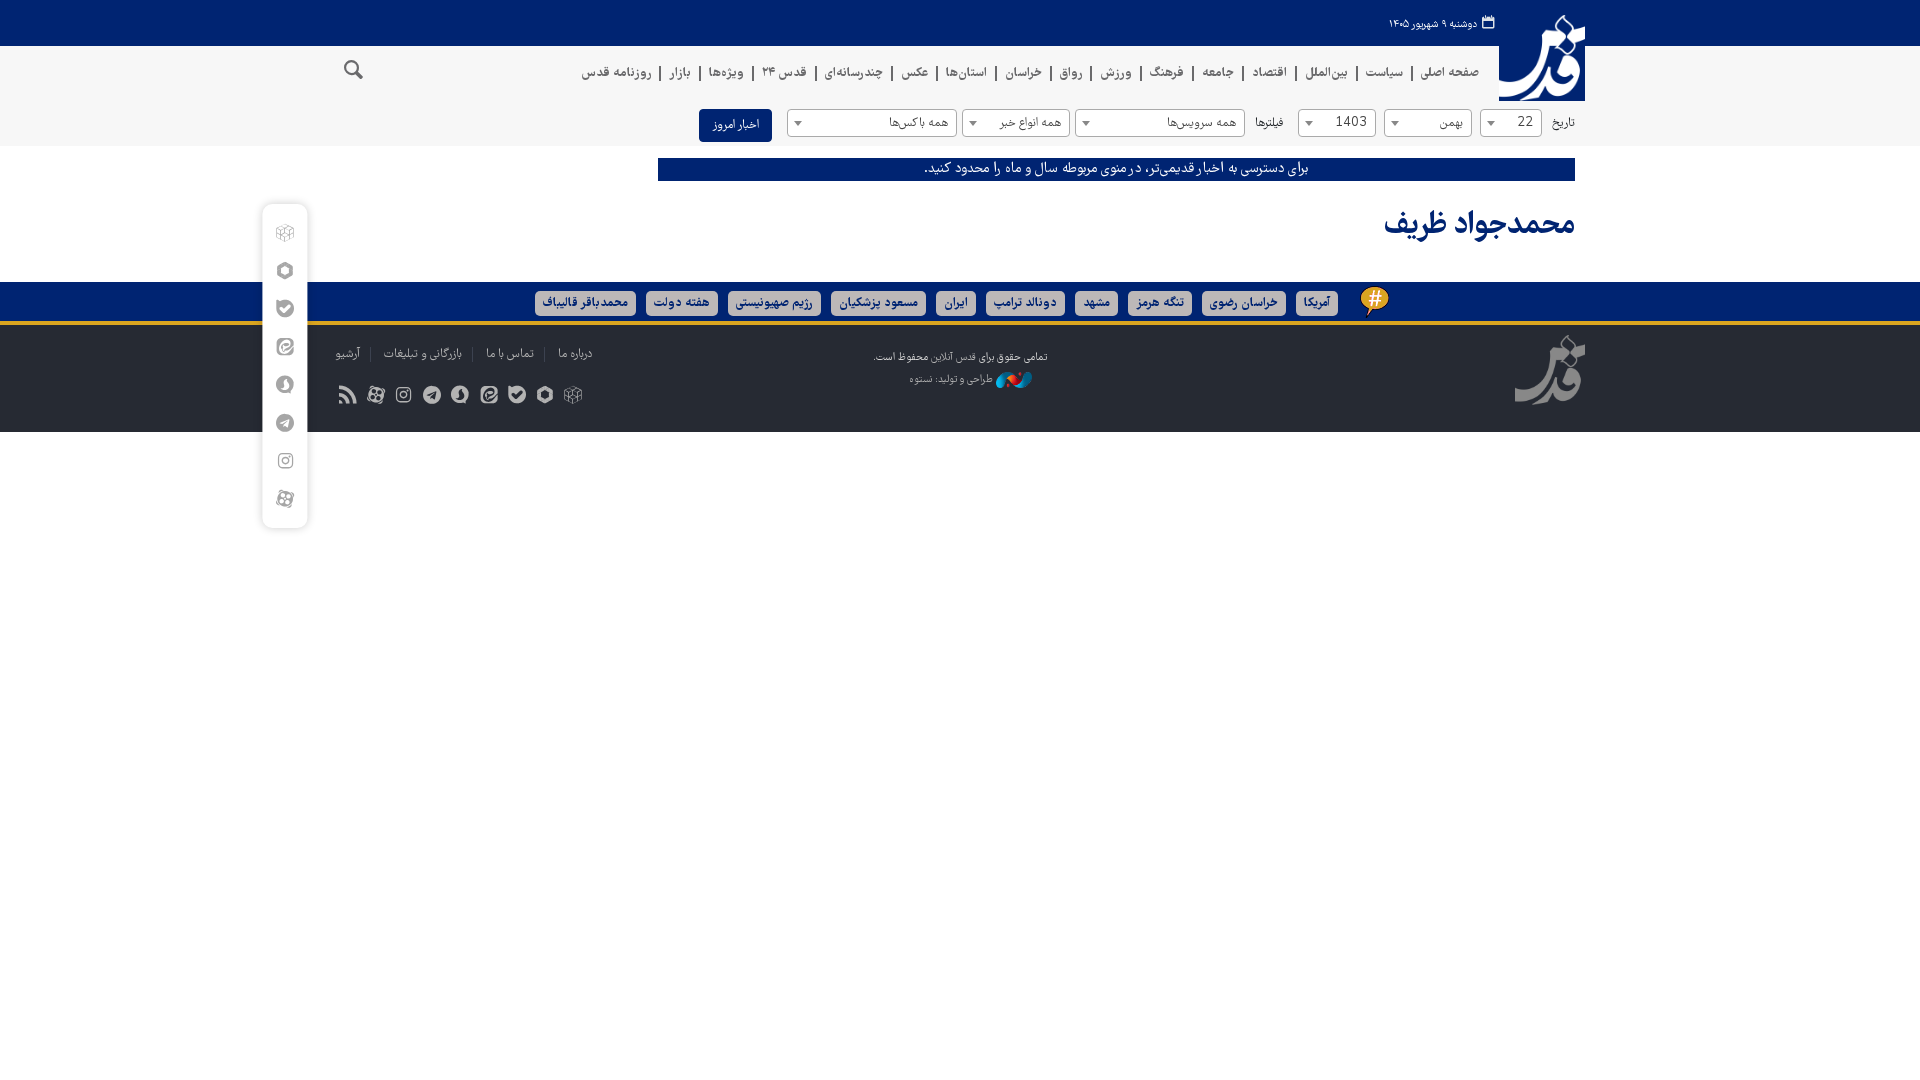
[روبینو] (284, 271)
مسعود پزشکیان (878, 303)
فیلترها (1269, 123)
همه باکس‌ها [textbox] (918, 123)
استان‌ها (966, 73)
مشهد (1096, 303)
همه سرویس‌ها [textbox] (1201, 123)
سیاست (1384, 73)
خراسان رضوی (1244, 303)
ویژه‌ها (726, 73)
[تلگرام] (284, 423)
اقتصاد (1269, 73)
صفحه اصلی (1450, 73)
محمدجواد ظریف (1479, 226)
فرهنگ (1167, 73)
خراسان (1023, 73)
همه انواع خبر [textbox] (1030, 123)
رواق (1071, 73)
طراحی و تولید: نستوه (952, 379)
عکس (914, 73)
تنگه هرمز (1160, 303)
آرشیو (347, 354)
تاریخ (1563, 123)
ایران (956, 303)
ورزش (1116, 73)
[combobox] (1511, 123)
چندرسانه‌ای (854, 73)
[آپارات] (284, 499)
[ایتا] (284, 347)
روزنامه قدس (616, 73)
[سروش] (284, 385)
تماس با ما (510, 354)
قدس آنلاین (1542, 58)
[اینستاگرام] (284, 461)
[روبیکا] (284, 233)
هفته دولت (682, 303)
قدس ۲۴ (784, 73)
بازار (680, 73)
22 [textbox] (1525, 123)
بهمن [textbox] (1451, 123)
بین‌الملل (1326, 73)
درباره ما (575, 354)
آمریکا (1317, 303)
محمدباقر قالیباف (585, 303)
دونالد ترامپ (1025, 303)
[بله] (284, 309)
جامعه (1218, 73)
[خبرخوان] (347, 397)
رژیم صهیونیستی (774, 303)
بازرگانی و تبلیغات (423, 354)
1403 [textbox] (1351, 123)
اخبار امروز (735, 125)
